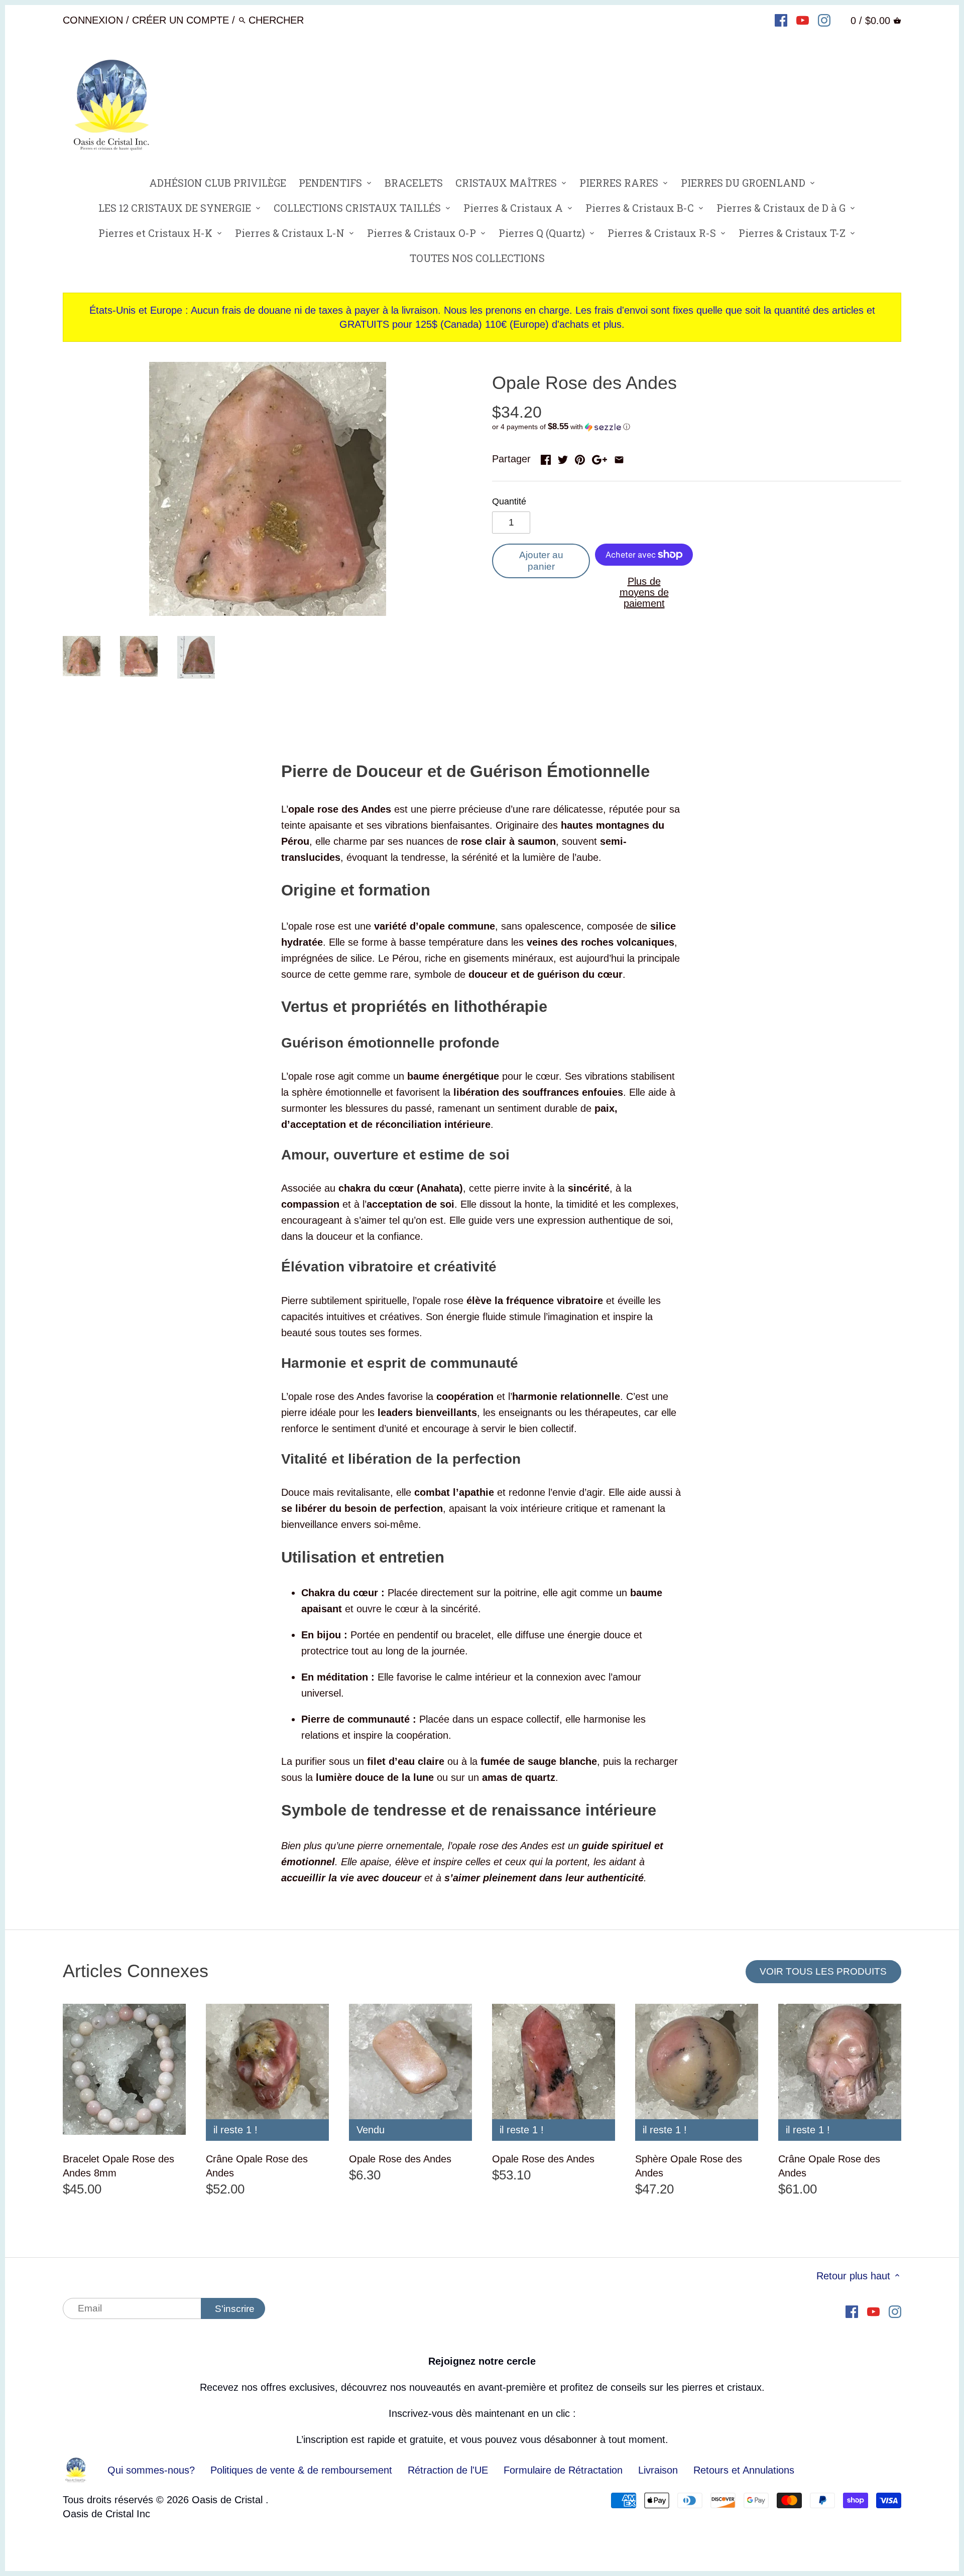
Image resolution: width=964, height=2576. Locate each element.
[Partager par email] (619, 458)
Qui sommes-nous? (151, 2470)
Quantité (509, 501)
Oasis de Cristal (229, 2500)
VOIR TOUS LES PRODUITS (823, 1971)
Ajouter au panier (541, 561)
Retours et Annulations (744, 2470)
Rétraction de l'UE (448, 2470)
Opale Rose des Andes (400, 2159)
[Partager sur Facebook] (546, 458)
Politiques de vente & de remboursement (301, 2470)
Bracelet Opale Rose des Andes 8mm (118, 2166)
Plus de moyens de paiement (644, 592)
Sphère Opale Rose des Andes (689, 2166)
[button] (697, 427)
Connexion (93, 20)
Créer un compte (180, 20)
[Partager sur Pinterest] (580, 458)
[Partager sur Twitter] (563, 458)
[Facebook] (781, 20)
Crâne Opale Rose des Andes (257, 2166)
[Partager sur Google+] (599, 458)
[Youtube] (803, 20)
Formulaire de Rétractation (563, 2470)
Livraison (659, 2470)
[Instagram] (824, 20)
